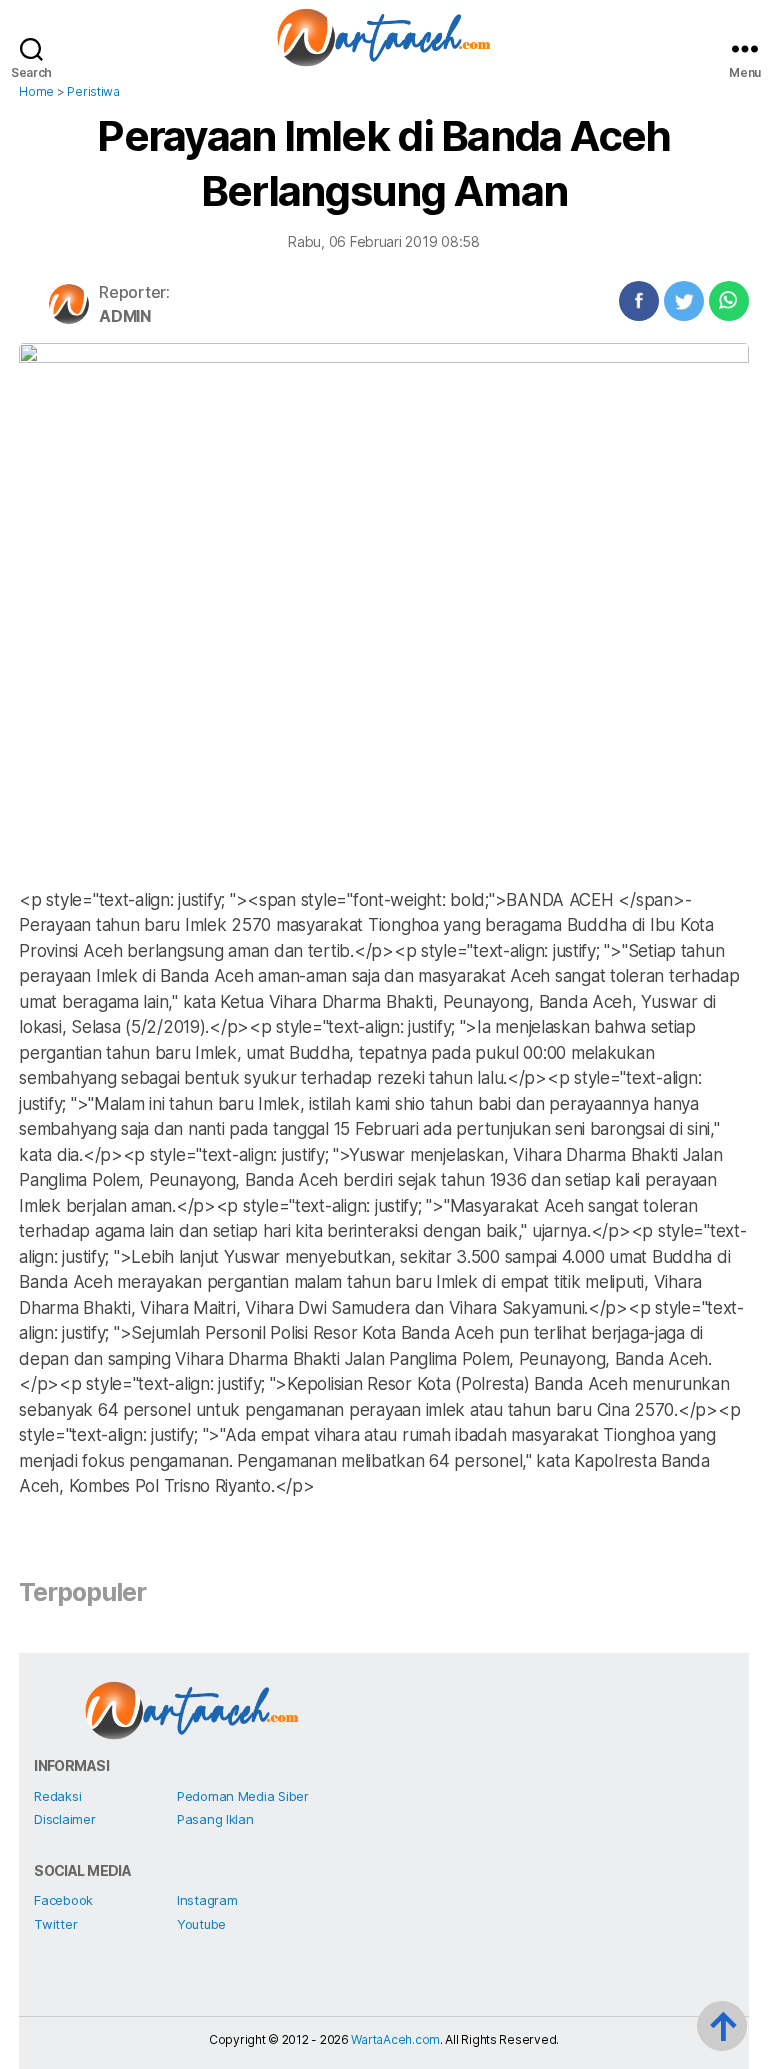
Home (36, 91)
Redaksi (57, 1796)
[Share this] (639, 301)
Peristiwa (93, 91)
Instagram (207, 1900)
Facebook (63, 1900)
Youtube (201, 1924)
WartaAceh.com (395, 2039)
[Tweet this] (684, 301)
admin (125, 316)
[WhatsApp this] (729, 301)
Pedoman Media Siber (243, 1796)
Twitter (55, 1924)
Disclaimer (64, 1819)
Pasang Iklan (215, 1819)
